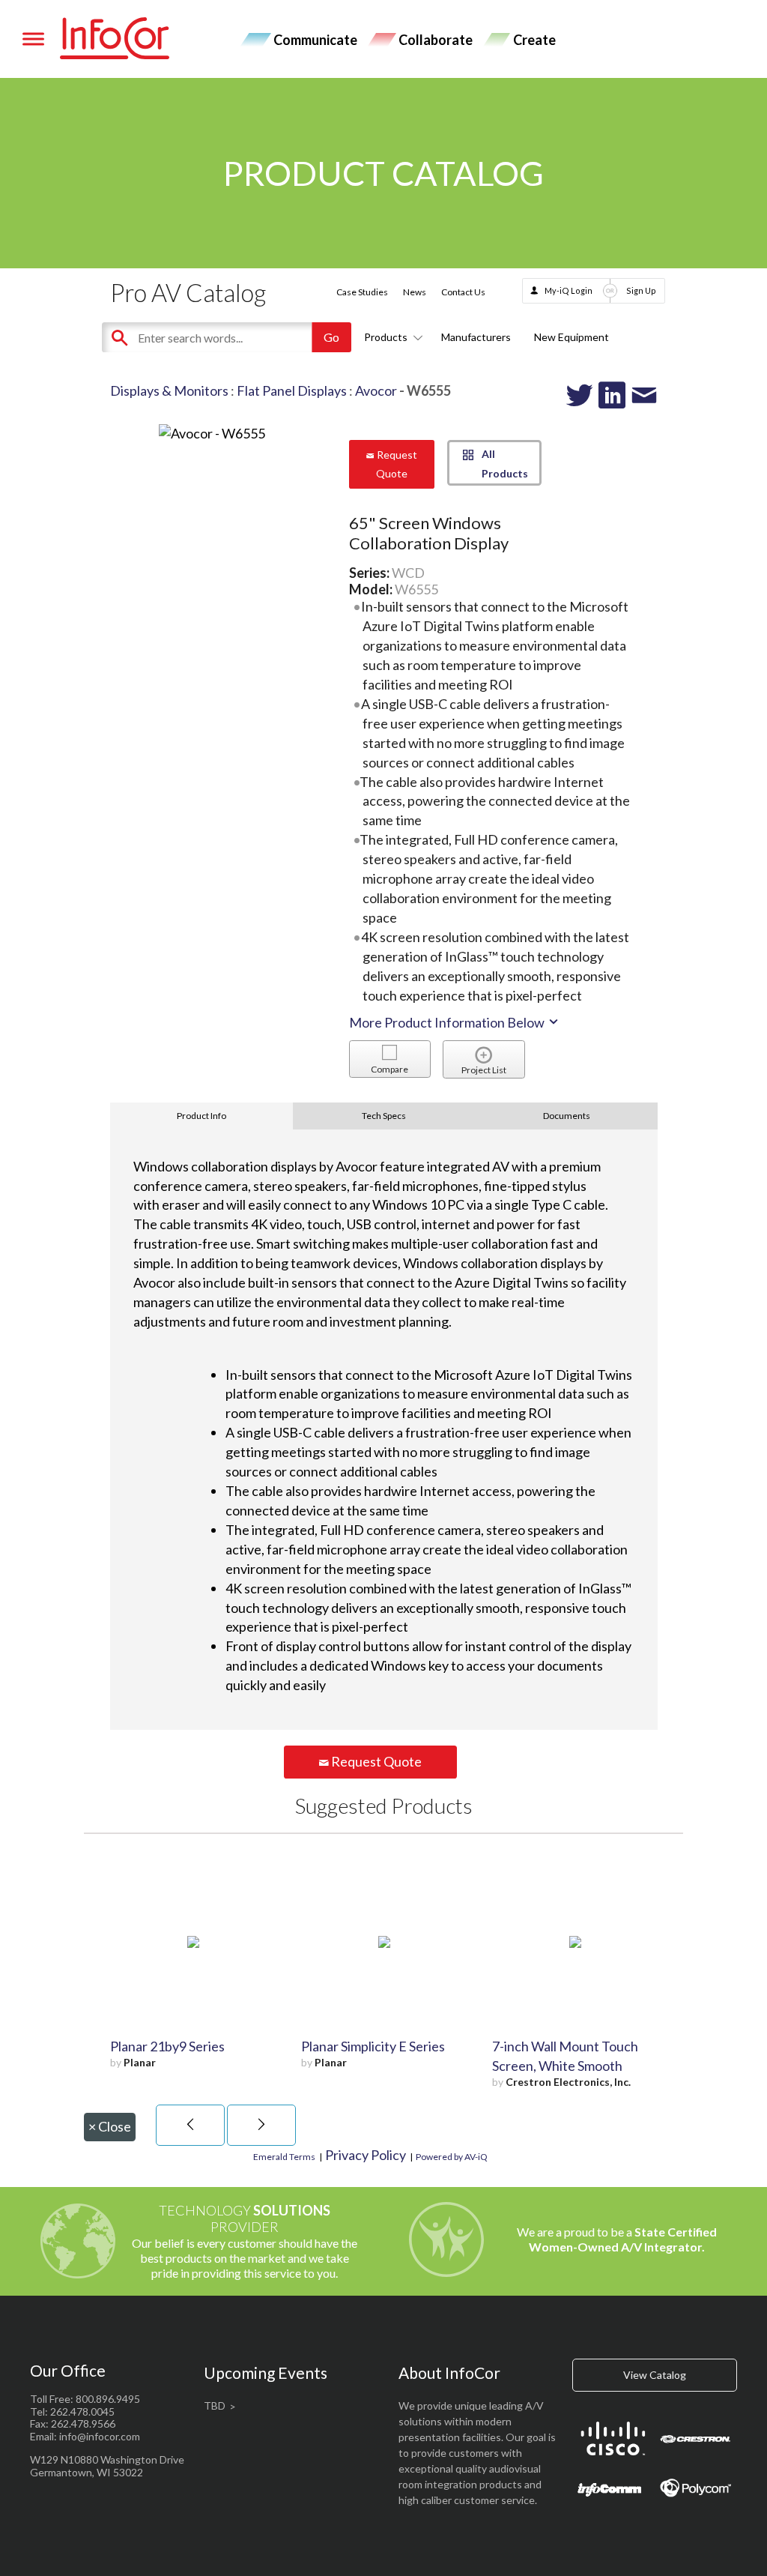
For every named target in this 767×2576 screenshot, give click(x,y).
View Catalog (655, 2375)
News (415, 292)
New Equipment (572, 337)
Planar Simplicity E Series (373, 2046)
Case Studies (362, 292)
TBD (215, 2405)
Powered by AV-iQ (452, 2157)
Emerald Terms (284, 2157)
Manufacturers (476, 337)
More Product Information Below (448, 1022)
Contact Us (463, 292)
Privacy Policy (366, 2155)
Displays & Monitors (169, 390)
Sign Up (641, 290)
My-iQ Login (569, 290)
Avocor (376, 390)
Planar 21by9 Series (167, 2046)
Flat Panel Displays (292, 390)
